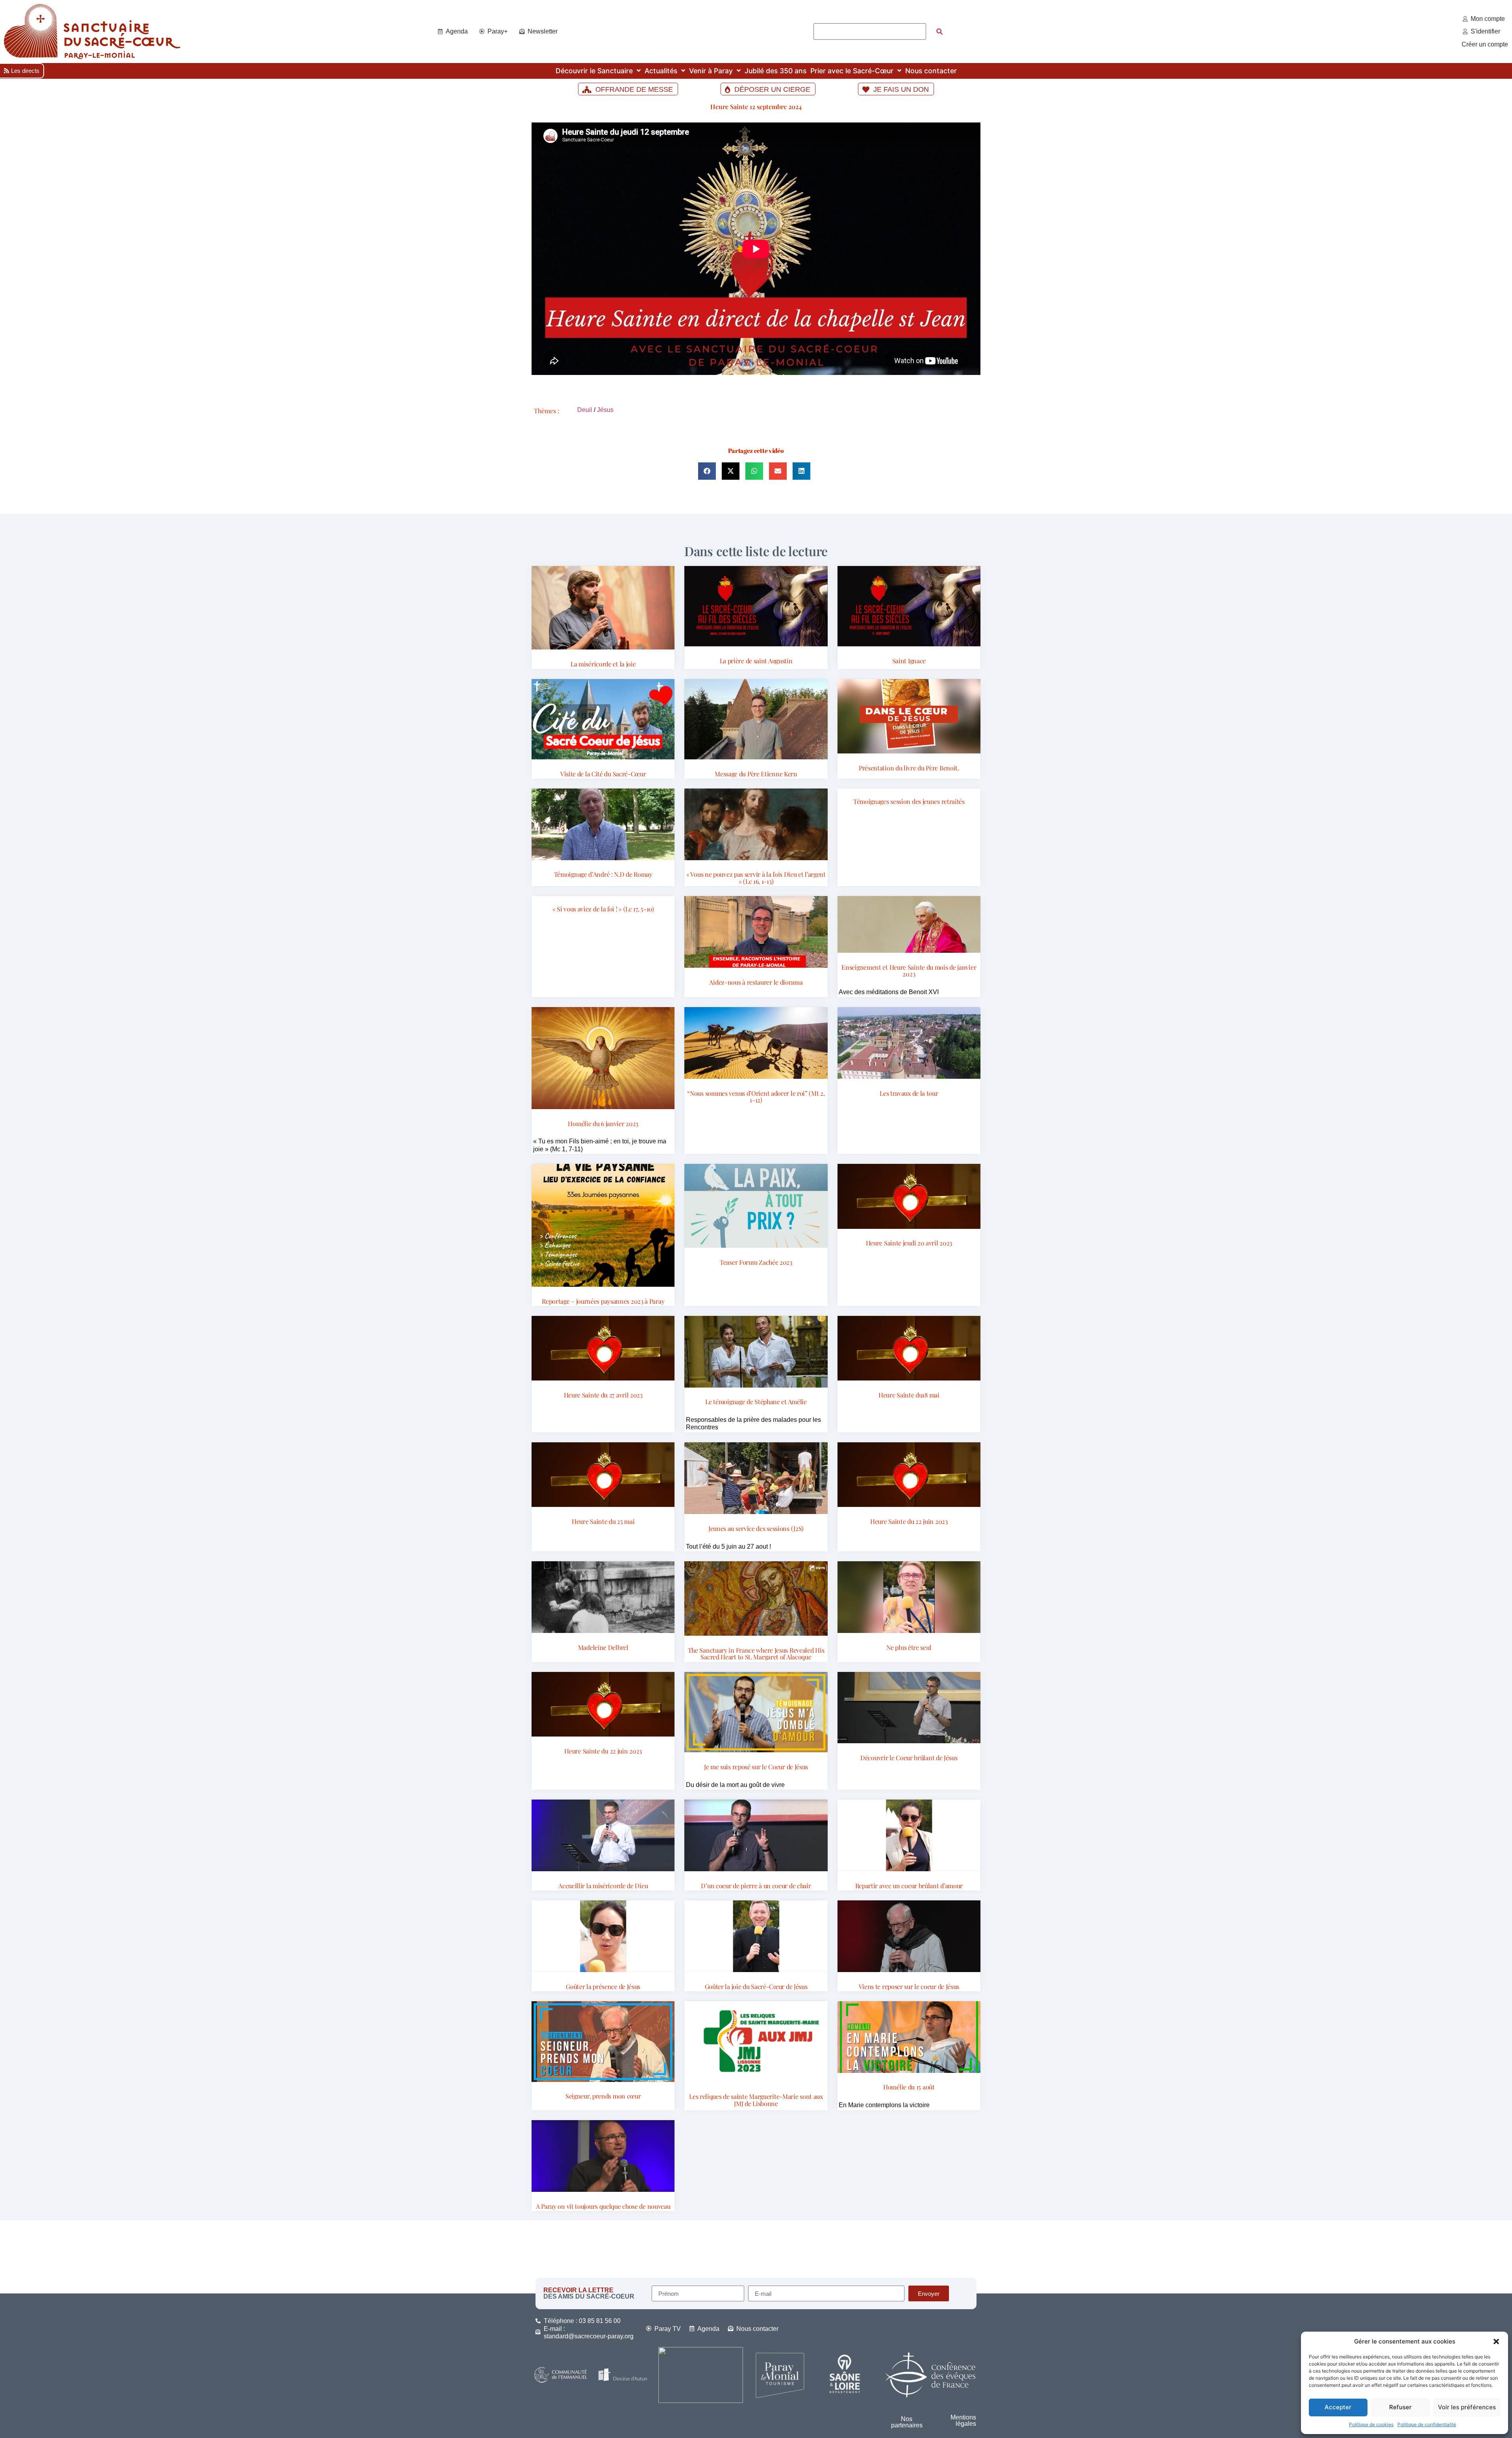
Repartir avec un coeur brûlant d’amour (909, 1886)
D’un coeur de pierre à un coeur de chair (756, 1886)
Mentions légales (963, 2420)
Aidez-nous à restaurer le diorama (756, 982)
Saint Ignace (909, 661)
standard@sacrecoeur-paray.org (589, 2336)
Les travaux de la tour (909, 1093)
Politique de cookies (1371, 2424)
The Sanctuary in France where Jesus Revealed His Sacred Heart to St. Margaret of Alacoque (756, 1654)
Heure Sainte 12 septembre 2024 (756, 107)
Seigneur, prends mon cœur (603, 2096)
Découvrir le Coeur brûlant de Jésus (909, 1758)
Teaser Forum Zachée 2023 (756, 1262)
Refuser (1400, 2407)
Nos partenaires (907, 2422)
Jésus (605, 410)
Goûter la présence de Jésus (603, 1986)
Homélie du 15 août (909, 2087)
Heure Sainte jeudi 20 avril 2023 (909, 1243)
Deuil (585, 410)
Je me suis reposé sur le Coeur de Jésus (756, 1767)
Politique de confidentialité (1427, 2424)
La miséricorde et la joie (603, 664)
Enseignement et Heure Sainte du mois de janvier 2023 (909, 971)
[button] (1496, 2342)
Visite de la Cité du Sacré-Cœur (603, 774)
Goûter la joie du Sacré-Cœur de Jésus (756, 1986)
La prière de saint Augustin (756, 661)
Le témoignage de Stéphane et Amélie (756, 1402)
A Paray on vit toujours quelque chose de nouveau (603, 2206)
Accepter (1338, 2407)
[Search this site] (870, 32)
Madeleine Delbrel (603, 1647)
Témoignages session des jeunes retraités (909, 801)
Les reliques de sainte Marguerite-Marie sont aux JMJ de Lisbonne (756, 2100)
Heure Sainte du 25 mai (603, 1521)
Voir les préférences (1467, 2407)
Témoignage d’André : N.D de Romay (603, 874)
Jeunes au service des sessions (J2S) (756, 1528)
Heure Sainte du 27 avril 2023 (603, 1395)
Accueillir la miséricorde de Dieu (603, 1886)
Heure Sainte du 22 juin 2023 (909, 1521)
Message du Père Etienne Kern (756, 774)
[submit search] (939, 32)
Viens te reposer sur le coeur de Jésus (909, 1986)
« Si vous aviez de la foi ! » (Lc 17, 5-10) (603, 909)
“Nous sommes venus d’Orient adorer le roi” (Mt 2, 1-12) (756, 1097)
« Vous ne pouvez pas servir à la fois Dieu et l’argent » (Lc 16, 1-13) (756, 878)
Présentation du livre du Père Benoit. (909, 768)
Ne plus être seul (909, 1647)
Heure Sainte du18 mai (909, 1395)
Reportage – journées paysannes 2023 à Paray (603, 1301)
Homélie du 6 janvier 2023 (603, 1123)
